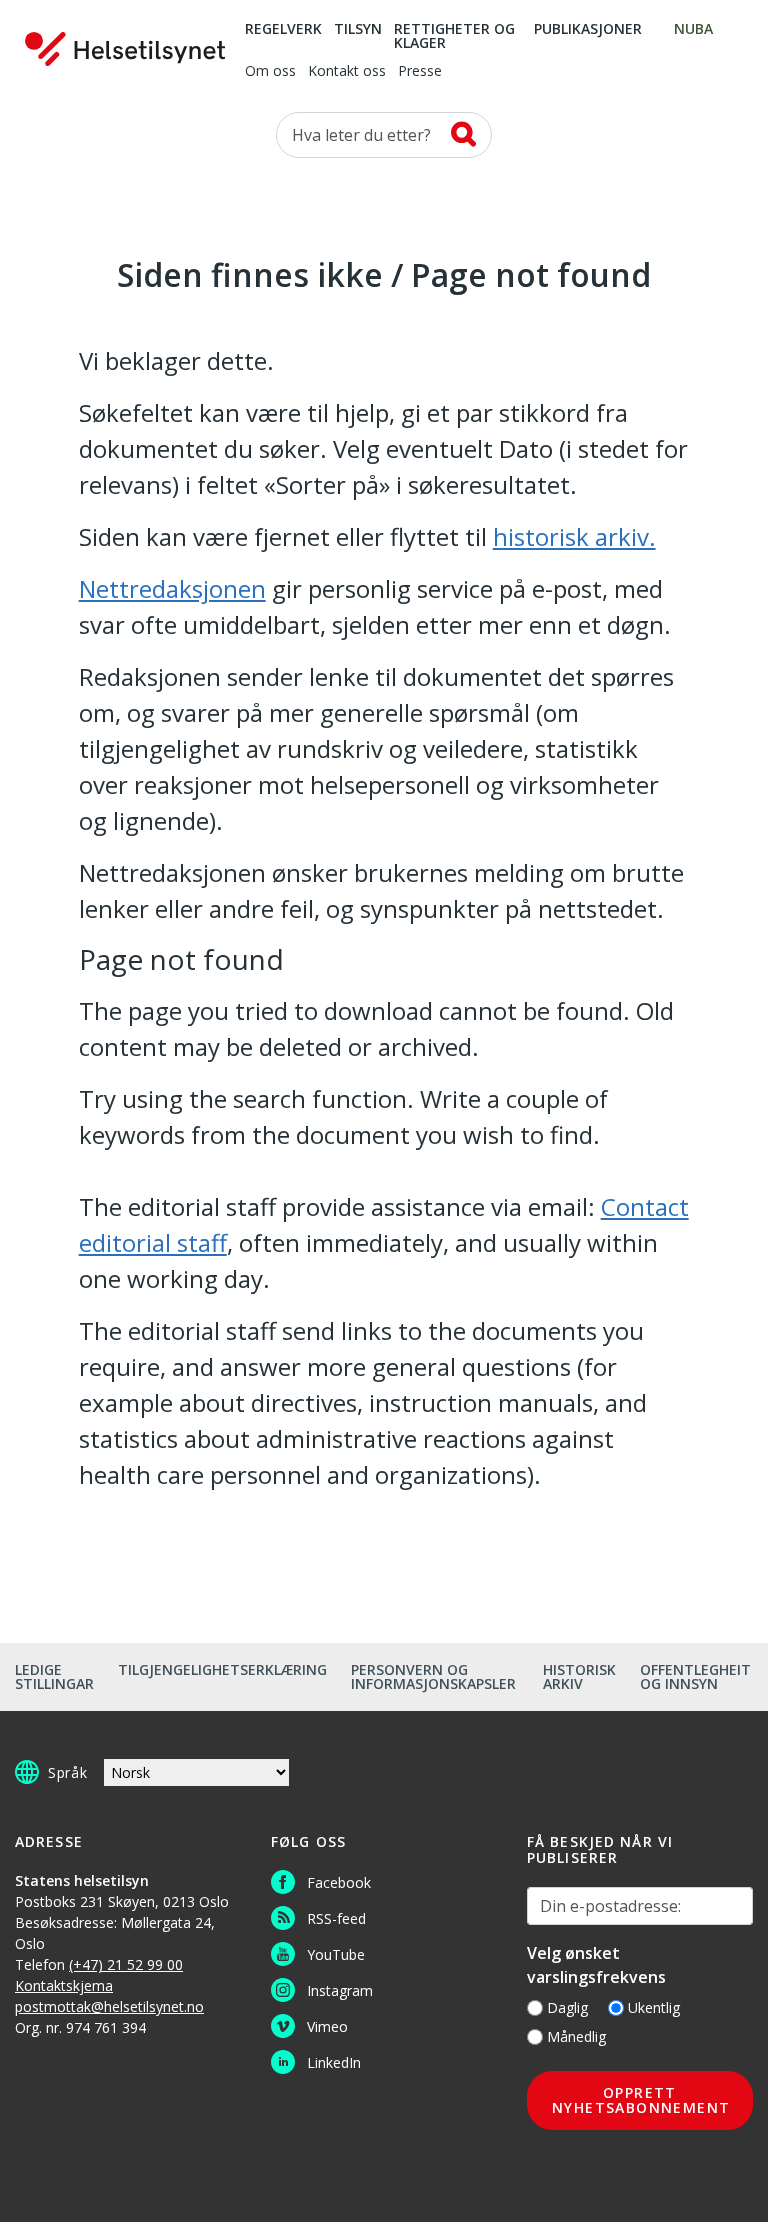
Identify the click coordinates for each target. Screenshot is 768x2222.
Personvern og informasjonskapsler (433, 1676)
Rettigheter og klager (454, 37)
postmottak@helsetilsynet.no (109, 2006)
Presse (420, 72)
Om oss (270, 72)
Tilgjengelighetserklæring (222, 1669)
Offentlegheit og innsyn (695, 1676)
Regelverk (283, 30)
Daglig (567, 2007)
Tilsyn (358, 30)
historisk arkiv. (574, 536)
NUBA (693, 30)
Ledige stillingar (54, 1676)
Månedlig (576, 2036)
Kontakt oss (347, 72)
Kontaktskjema (64, 1985)
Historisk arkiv (579, 1676)
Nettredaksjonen (172, 588)
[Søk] (463, 134)
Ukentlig (654, 2007)
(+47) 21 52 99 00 (126, 1964)
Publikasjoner (588, 30)
